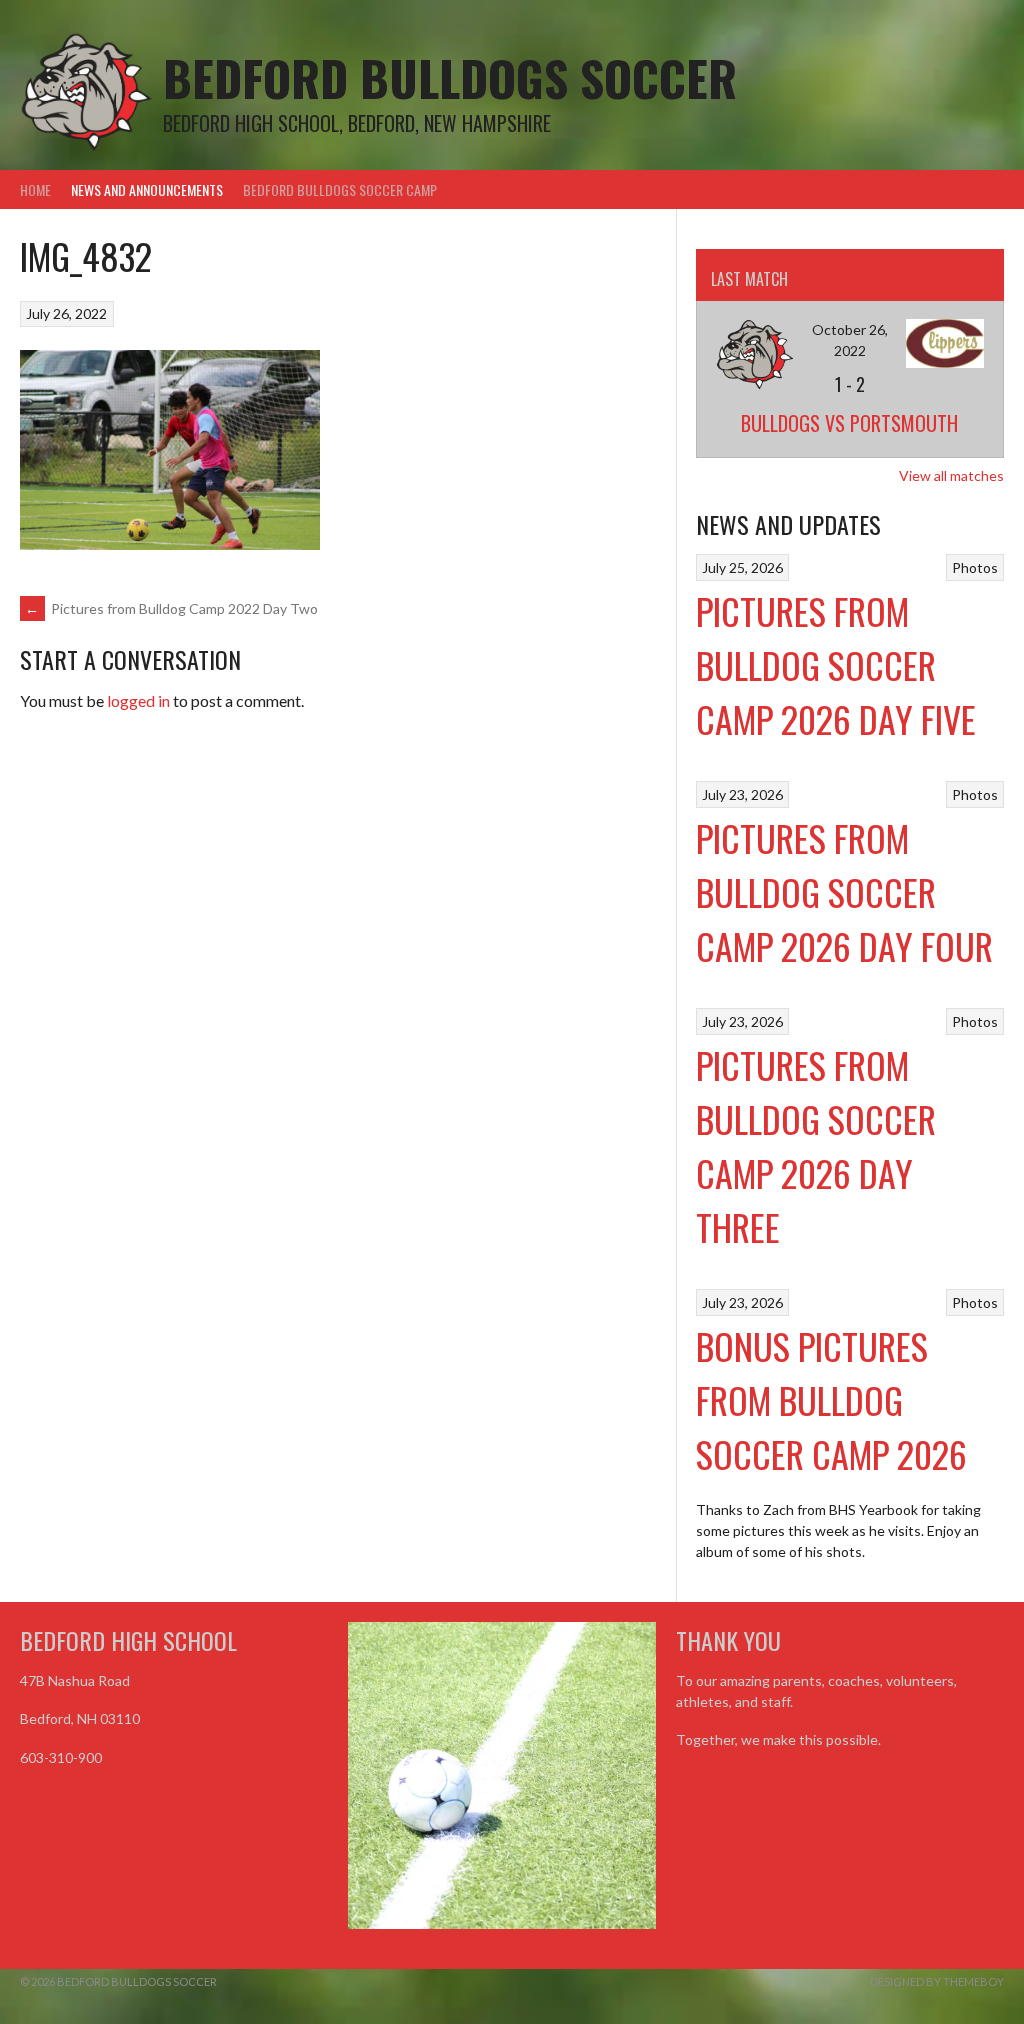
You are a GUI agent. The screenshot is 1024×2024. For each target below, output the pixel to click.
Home (35, 189)
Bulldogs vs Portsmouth (849, 423)
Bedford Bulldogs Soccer (450, 77)
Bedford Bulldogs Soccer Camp (340, 189)
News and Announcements (147, 189)
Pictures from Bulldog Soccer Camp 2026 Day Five (836, 664)
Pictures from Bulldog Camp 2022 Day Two (171, 608)
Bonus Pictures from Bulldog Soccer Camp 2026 (831, 1399)
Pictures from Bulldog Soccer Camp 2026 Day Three (816, 1145)
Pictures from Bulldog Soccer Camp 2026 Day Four (844, 891)
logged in (138, 700)
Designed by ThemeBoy (937, 1981)
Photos (975, 567)
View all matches (951, 475)
